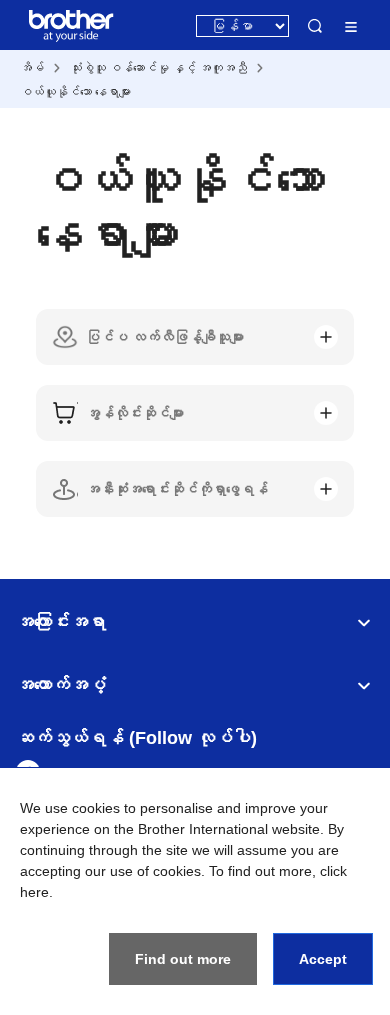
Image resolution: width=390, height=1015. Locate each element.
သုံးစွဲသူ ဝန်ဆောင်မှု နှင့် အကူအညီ (158, 68)
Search (315, 26)
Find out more (183, 959)
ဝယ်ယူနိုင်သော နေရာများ (75, 92)
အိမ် (32, 68)
